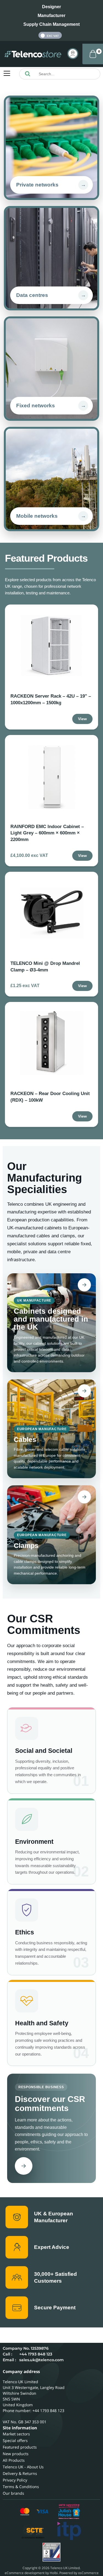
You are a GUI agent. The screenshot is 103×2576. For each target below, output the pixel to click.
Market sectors (16, 2434)
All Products (14, 2460)
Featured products (20, 2447)
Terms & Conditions (21, 2487)
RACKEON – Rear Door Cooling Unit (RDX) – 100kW (50, 1097)
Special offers (15, 2440)
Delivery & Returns (20, 2473)
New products (16, 2454)
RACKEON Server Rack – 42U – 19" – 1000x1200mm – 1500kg (51, 699)
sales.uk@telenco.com (41, 2360)
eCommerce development (25, 2573)
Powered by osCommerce (79, 2573)
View (82, 719)
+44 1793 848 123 (36, 2354)
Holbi (54, 2573)
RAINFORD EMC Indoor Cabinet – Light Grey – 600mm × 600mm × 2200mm (47, 833)
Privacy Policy (15, 2480)
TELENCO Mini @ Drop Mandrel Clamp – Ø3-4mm (45, 967)
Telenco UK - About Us (23, 2467)
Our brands (13, 2493)
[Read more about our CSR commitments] (24, 2166)
